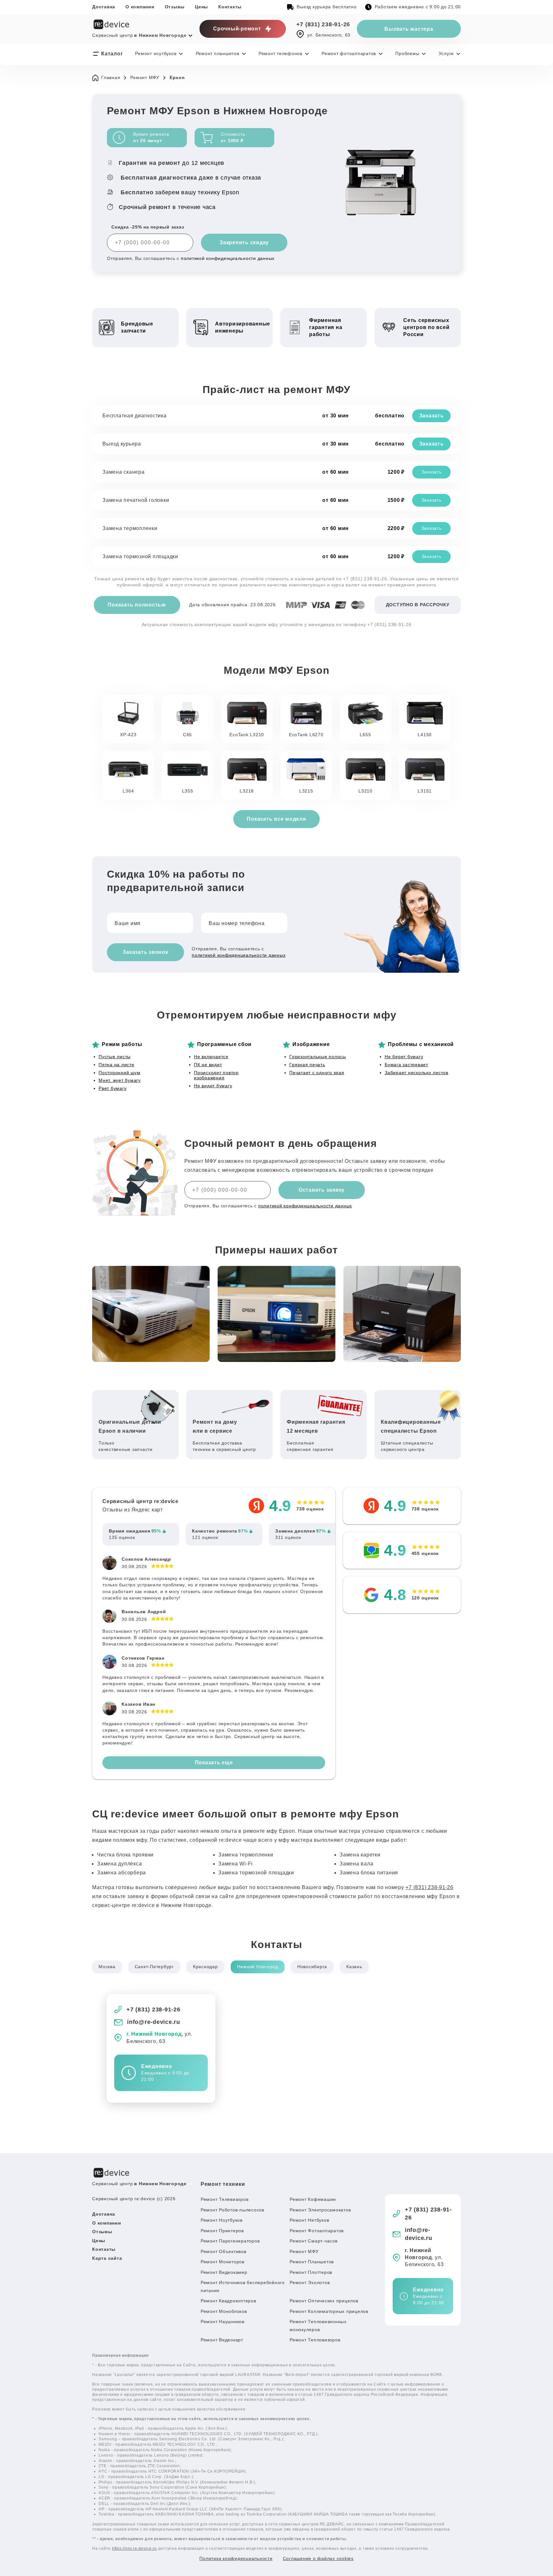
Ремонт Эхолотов (310, 2282)
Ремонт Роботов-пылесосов (232, 2210)
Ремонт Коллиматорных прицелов (329, 2311)
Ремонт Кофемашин (313, 2199)
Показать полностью (137, 605)
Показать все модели (276, 819)
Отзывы (175, 7)
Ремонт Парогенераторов (230, 2241)
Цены (201, 7)
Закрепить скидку (244, 242)
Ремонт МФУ (304, 2251)
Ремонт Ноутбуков (222, 2220)
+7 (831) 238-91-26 (323, 24)
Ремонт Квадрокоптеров (228, 2301)
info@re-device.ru (154, 2022)
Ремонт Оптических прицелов (324, 2301)
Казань (354, 1967)
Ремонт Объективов (224, 2251)
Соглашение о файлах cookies (318, 2558)
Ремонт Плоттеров (311, 2272)
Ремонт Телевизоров (225, 2199)
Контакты (230, 7)
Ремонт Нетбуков (309, 2220)
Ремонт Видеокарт (222, 2340)
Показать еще (214, 1763)
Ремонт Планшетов (312, 2262)
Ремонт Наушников (223, 2322)
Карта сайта (107, 2258)
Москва (107, 1967)
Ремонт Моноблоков (224, 2311)
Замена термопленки (130, 528)
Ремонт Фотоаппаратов (317, 2231)
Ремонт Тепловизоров (315, 2340)
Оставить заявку (322, 1190)
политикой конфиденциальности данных (228, 258)
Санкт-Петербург (154, 1967)
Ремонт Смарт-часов (314, 2241)
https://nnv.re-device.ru (134, 2548)
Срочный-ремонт (237, 29)
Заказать (432, 416)
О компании (140, 7)
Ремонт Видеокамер (224, 2272)
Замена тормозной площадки (140, 556)
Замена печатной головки (136, 500)
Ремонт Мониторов (223, 2262)
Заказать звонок (145, 952)
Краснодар (205, 1967)
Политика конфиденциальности (236, 2558)
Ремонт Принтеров (222, 2231)
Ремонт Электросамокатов (320, 2210)
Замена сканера (124, 472)
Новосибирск (312, 1967)
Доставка (104, 7)
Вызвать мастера (409, 29)
